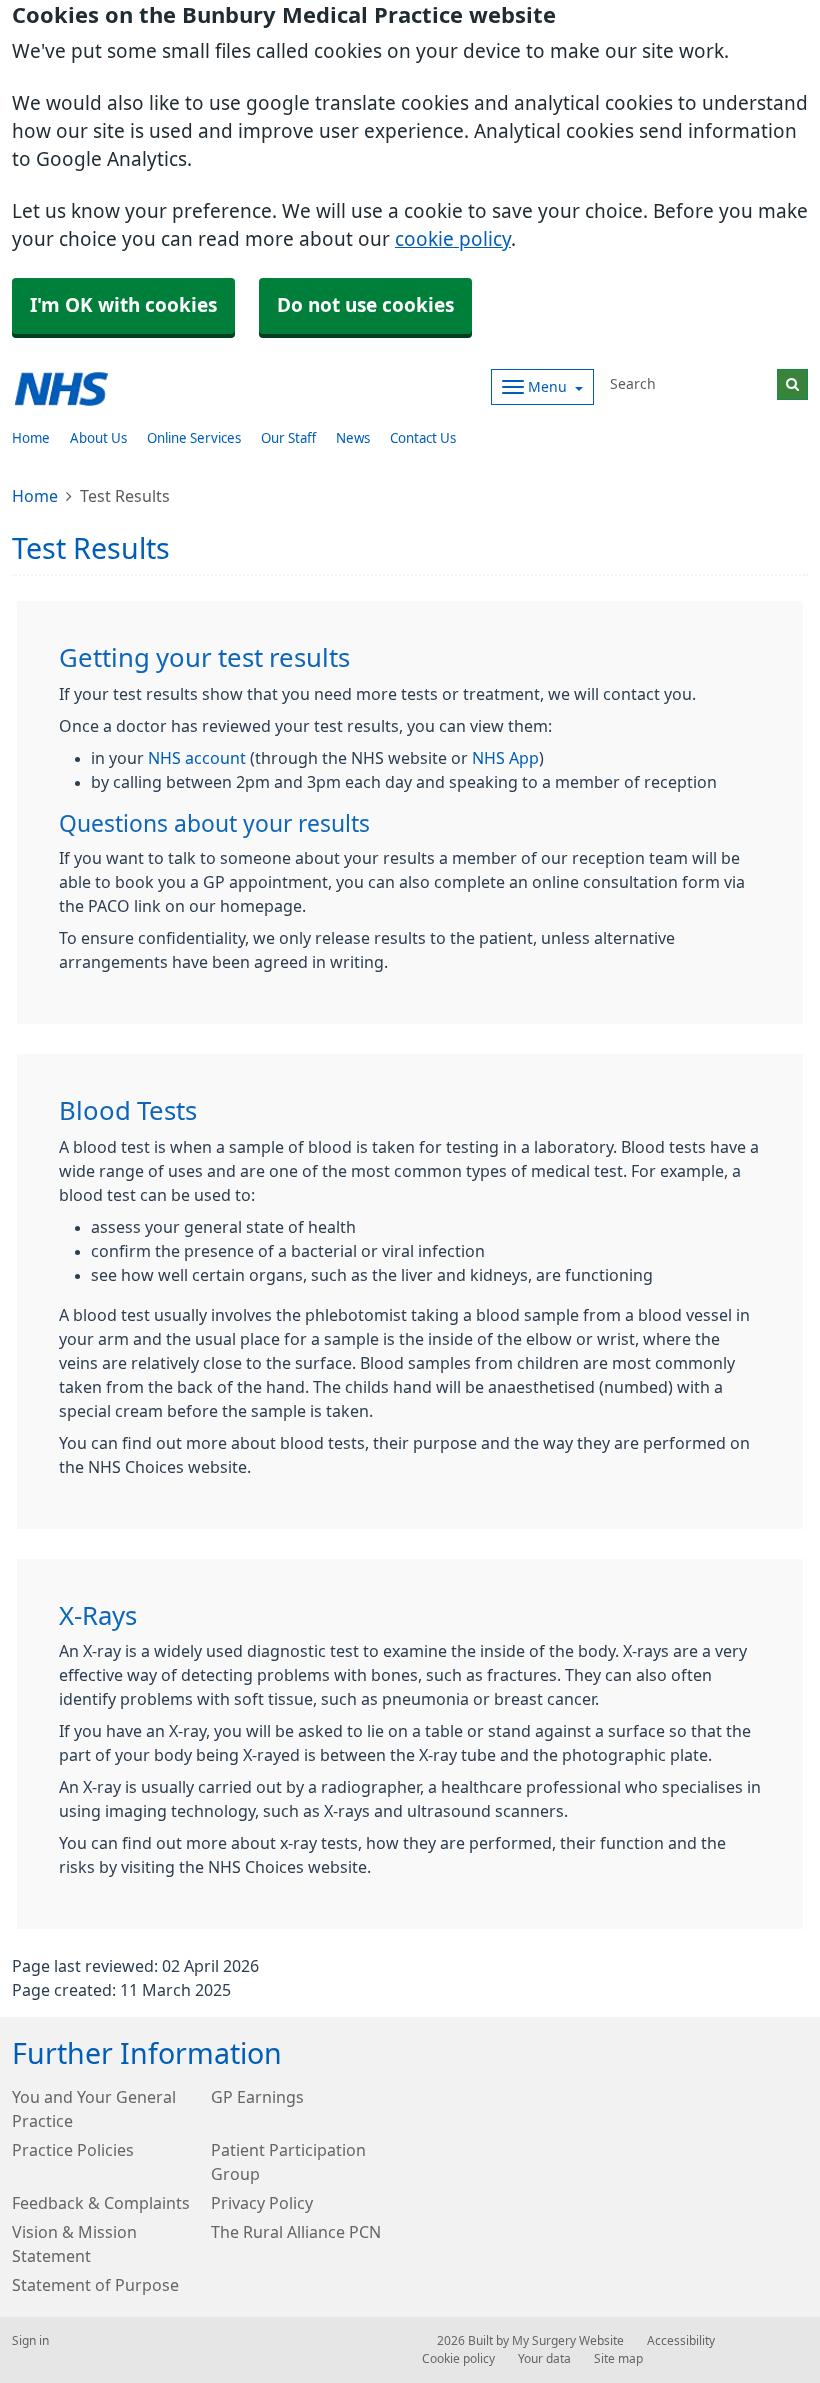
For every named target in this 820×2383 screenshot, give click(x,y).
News (353, 438)
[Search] (792, 384)
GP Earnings (257, 2097)
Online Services (194, 438)
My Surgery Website (568, 2341)
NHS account (197, 758)
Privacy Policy (262, 2203)
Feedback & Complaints (101, 2203)
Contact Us (423, 438)
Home (35, 496)
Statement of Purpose (95, 2285)
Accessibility (681, 2341)
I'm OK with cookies (123, 305)
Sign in (30, 2341)
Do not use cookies (365, 305)
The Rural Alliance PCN (296, 2232)
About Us (98, 438)
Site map (618, 2359)
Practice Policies (73, 2150)
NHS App (505, 758)
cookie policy (453, 239)
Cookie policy (458, 2359)
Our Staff (288, 438)
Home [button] (31, 438)
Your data (544, 2359)
